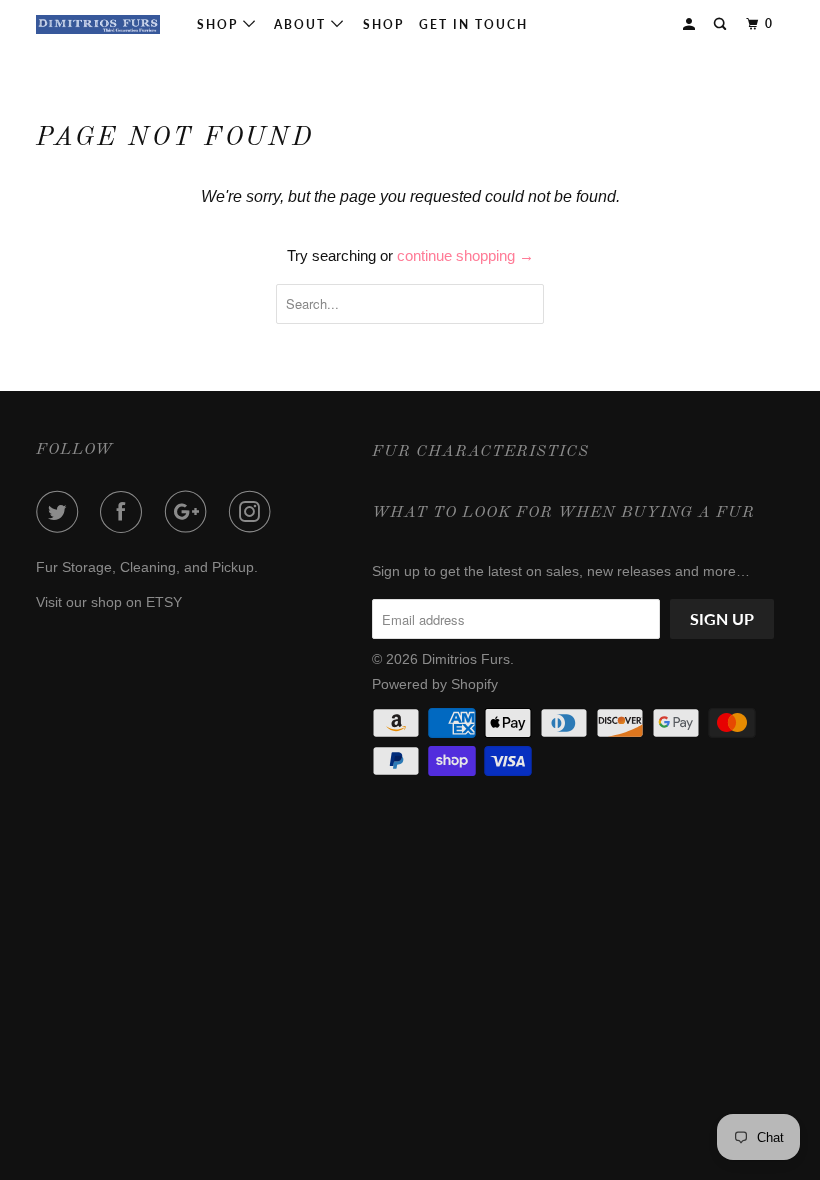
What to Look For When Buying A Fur (563, 513)
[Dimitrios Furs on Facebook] (125, 512)
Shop (220, 24)
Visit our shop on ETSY (109, 602)
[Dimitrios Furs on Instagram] (254, 512)
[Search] (722, 24)
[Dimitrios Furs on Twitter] (61, 512)
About (302, 24)
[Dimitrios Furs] (98, 24)
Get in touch (473, 24)
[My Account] (691, 24)
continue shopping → (465, 255)
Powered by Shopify (435, 684)
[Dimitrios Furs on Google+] (190, 512)
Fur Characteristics (480, 452)
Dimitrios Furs (466, 659)
